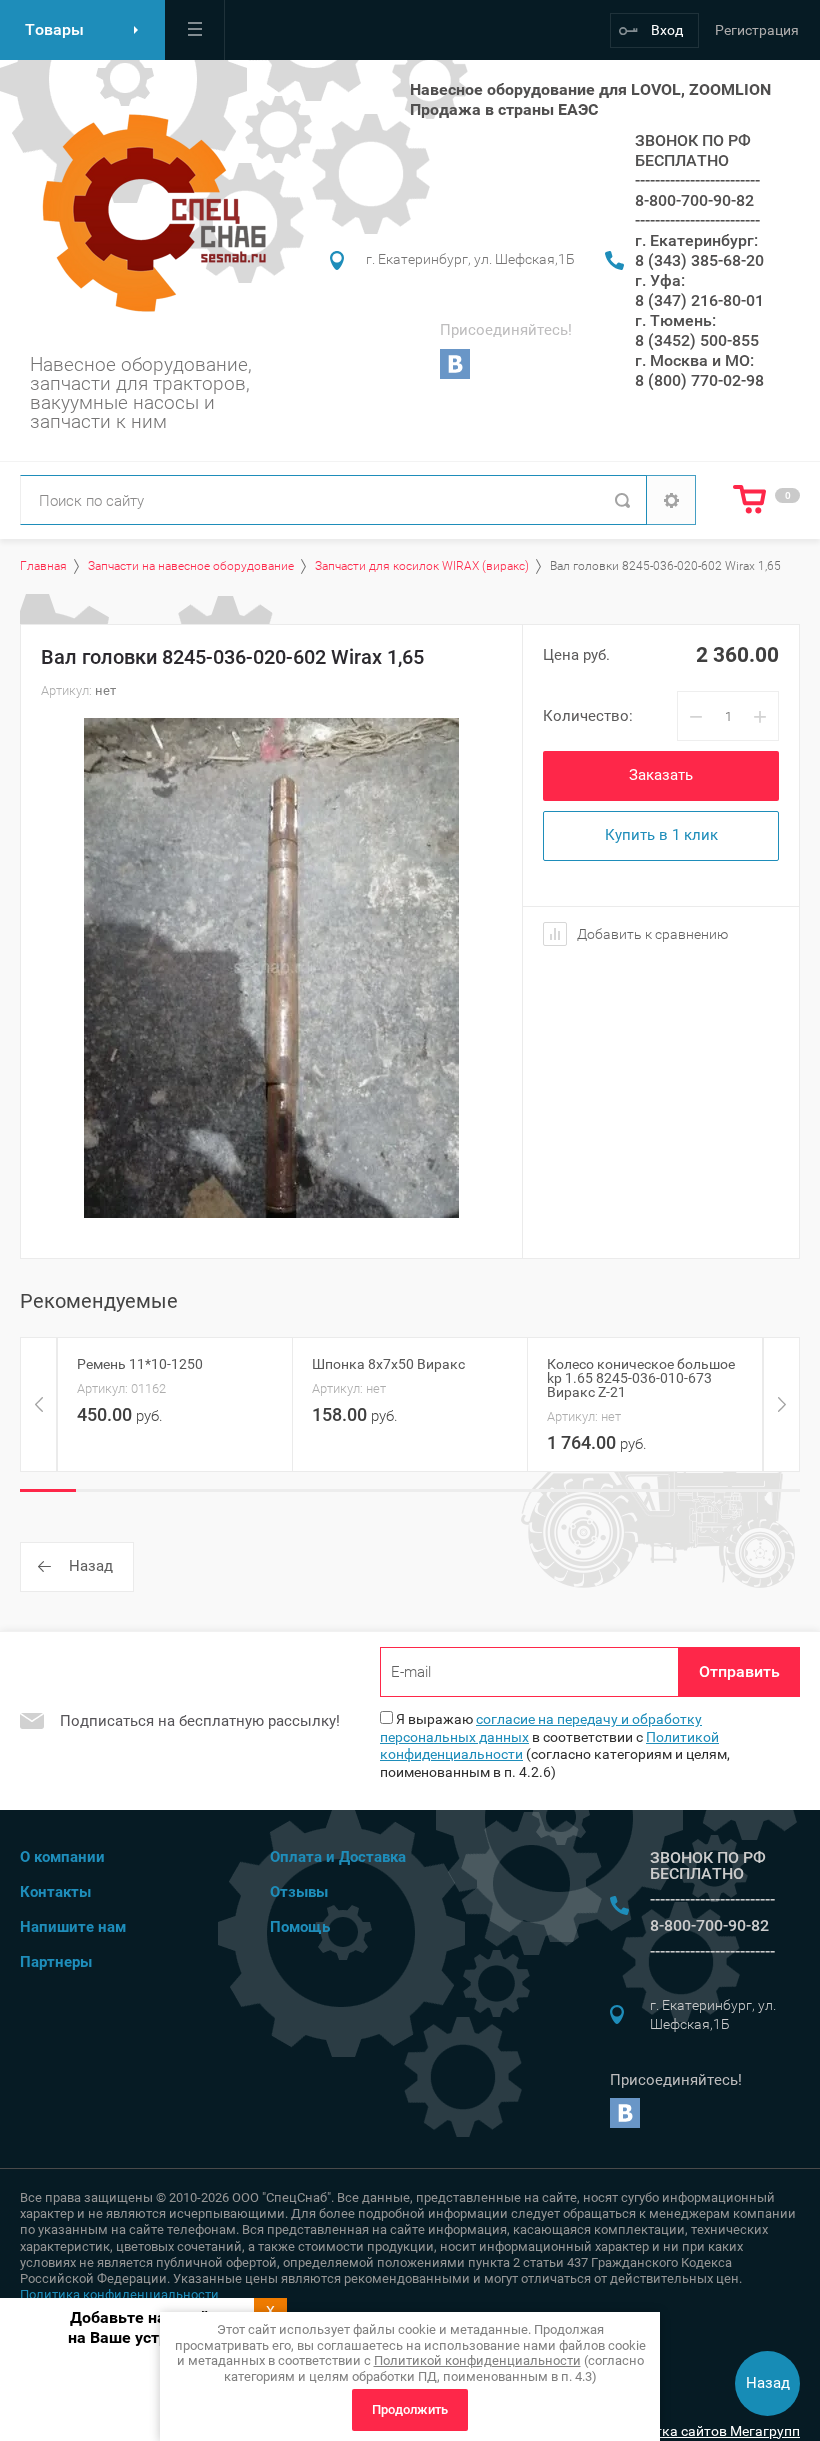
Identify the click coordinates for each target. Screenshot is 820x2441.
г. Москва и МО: (694, 360)
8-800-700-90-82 (694, 200)
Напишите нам (73, 1927)
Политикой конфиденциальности (477, 2360)
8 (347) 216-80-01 (699, 300)
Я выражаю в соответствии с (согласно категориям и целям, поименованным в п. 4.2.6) (555, 1745)
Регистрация (757, 30)
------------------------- (697, 180)
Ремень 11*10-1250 (140, 1364)
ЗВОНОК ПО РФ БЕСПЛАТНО (693, 150)
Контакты (55, 1892)
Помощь (300, 1927)
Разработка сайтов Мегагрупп (699, 2431)
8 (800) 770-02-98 (699, 380)
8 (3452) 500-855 (697, 340)
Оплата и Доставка (338, 1857)
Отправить (739, 1671)
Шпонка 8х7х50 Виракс (388, 1364)
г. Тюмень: (675, 320)
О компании (62, 1857)
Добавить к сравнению (651, 934)
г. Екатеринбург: (696, 240)
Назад (91, 1566)
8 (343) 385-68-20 (699, 260)
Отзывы (299, 1892)
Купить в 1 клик (661, 835)
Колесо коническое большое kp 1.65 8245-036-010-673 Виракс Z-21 (641, 1378)
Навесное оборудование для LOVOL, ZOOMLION (590, 89)
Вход (667, 30)
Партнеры (56, 1962)
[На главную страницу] (148, 212)
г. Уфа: (660, 280)
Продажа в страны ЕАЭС (504, 109)
